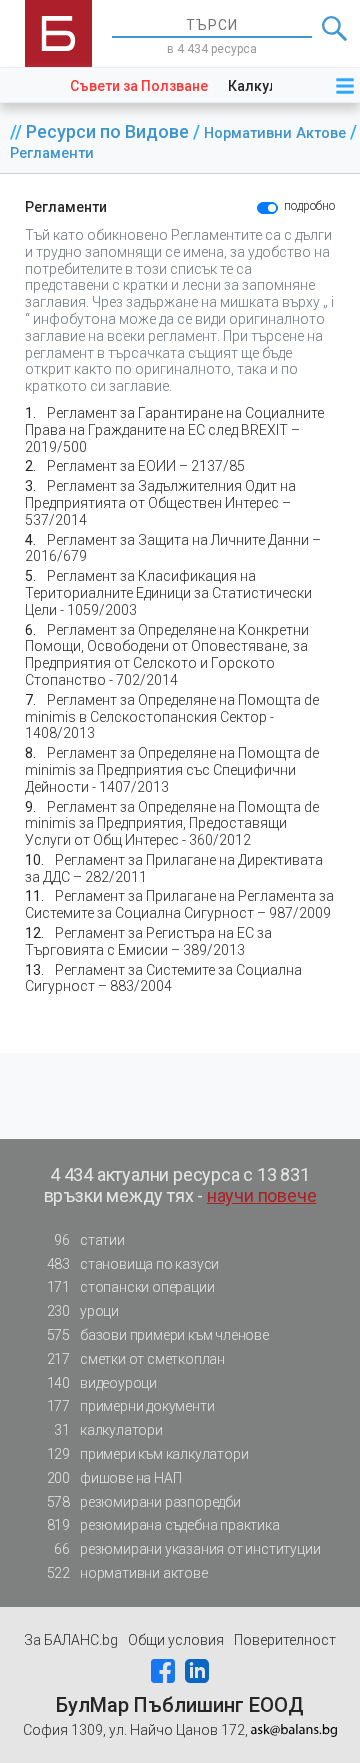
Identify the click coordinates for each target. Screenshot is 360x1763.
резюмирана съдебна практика (163, 1525)
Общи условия (176, 1640)
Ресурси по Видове (109, 131)
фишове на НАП (114, 1478)
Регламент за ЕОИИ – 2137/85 (146, 466)
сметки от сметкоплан (136, 1359)
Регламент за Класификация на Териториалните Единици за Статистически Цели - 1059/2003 (168, 593)
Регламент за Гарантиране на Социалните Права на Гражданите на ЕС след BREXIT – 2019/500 (174, 430)
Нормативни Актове (277, 133)
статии (89, 1240)
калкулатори (108, 1430)
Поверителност (285, 1640)
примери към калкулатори (148, 1454)
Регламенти (52, 153)
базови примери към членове (158, 1335)
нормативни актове (127, 1573)
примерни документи (131, 1406)
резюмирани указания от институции (187, 1549)
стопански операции (131, 1287)
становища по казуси (133, 1264)
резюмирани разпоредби (144, 1502)
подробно (309, 206)
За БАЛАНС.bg (71, 1640)
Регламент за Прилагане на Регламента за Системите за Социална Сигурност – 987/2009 (179, 904)
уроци (83, 1311)
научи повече (262, 1195)
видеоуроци (102, 1383)
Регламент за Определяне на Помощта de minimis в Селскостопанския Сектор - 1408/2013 (172, 717)
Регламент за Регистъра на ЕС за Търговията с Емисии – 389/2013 (148, 941)
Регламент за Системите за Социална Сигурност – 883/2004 (163, 978)
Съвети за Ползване (139, 86)
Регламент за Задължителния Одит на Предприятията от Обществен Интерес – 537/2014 (160, 503)
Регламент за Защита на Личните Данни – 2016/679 (173, 548)
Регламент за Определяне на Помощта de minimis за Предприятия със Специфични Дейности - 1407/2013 (172, 770)
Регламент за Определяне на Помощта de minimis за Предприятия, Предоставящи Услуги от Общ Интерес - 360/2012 (172, 824)
